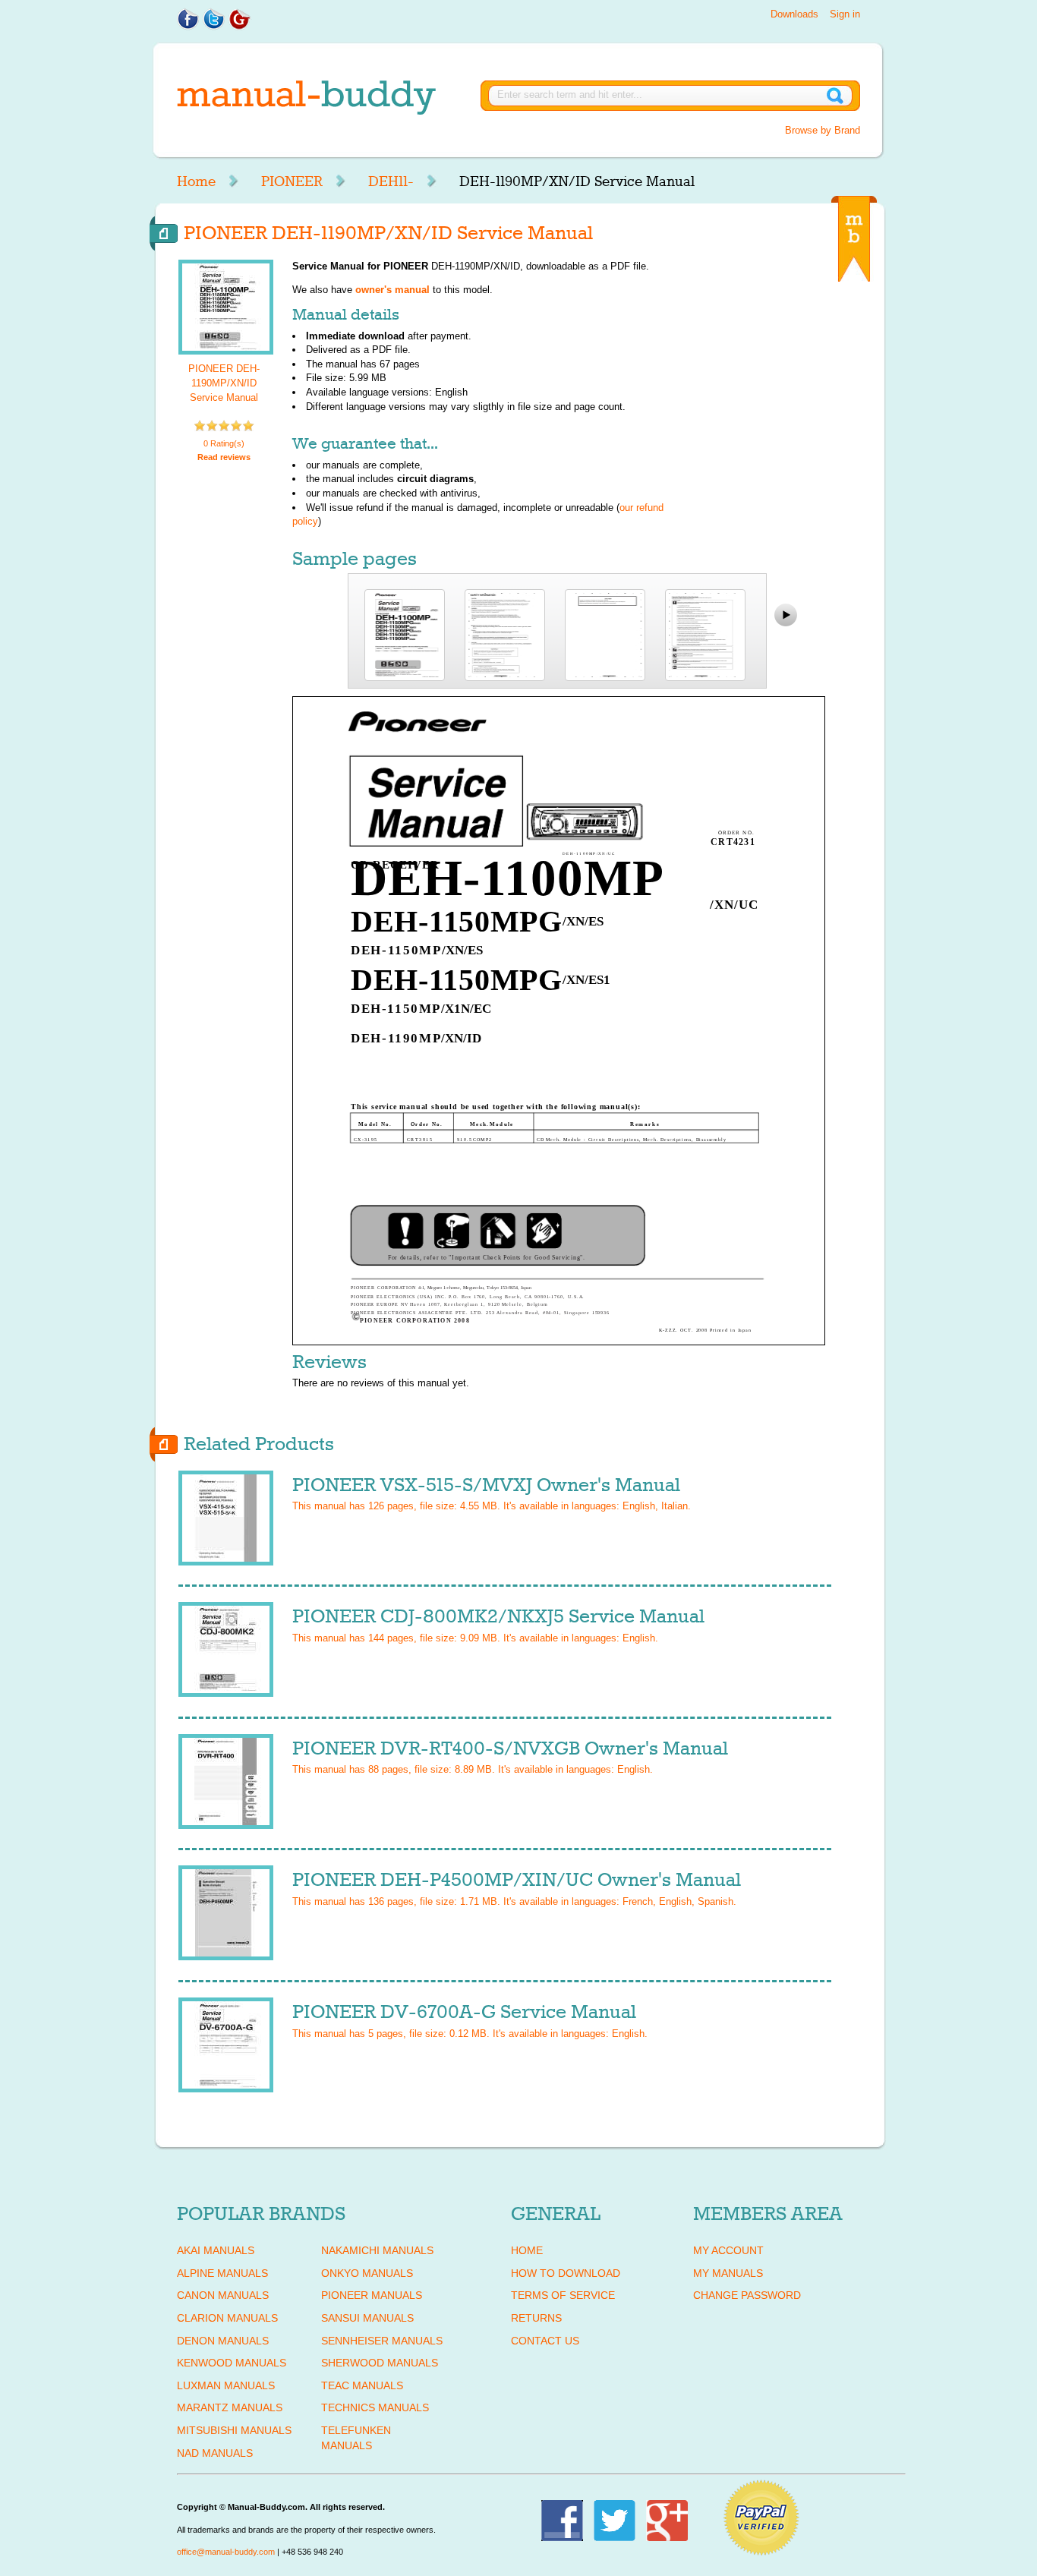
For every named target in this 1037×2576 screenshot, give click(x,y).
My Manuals (728, 2273)
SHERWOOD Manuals (380, 2363)
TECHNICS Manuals (375, 2407)
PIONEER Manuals (372, 2295)
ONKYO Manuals (367, 2273)
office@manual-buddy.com (226, 2552)
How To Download (566, 2273)
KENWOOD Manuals (232, 2363)
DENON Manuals (223, 2341)
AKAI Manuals (216, 2250)
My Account (728, 2250)
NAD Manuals (215, 2453)
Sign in (845, 14)
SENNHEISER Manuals (382, 2341)
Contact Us (545, 2341)
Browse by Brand (823, 130)
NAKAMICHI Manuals (377, 2250)
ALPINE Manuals (222, 2273)
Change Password (747, 2295)
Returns (536, 2318)
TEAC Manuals (362, 2385)
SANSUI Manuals (367, 2318)
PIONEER (292, 181)
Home (196, 181)
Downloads (794, 14)
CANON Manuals (223, 2295)
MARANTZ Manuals (230, 2407)
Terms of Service (563, 2295)
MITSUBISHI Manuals (234, 2430)
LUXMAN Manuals (226, 2385)
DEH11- (391, 181)
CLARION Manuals (227, 2318)
